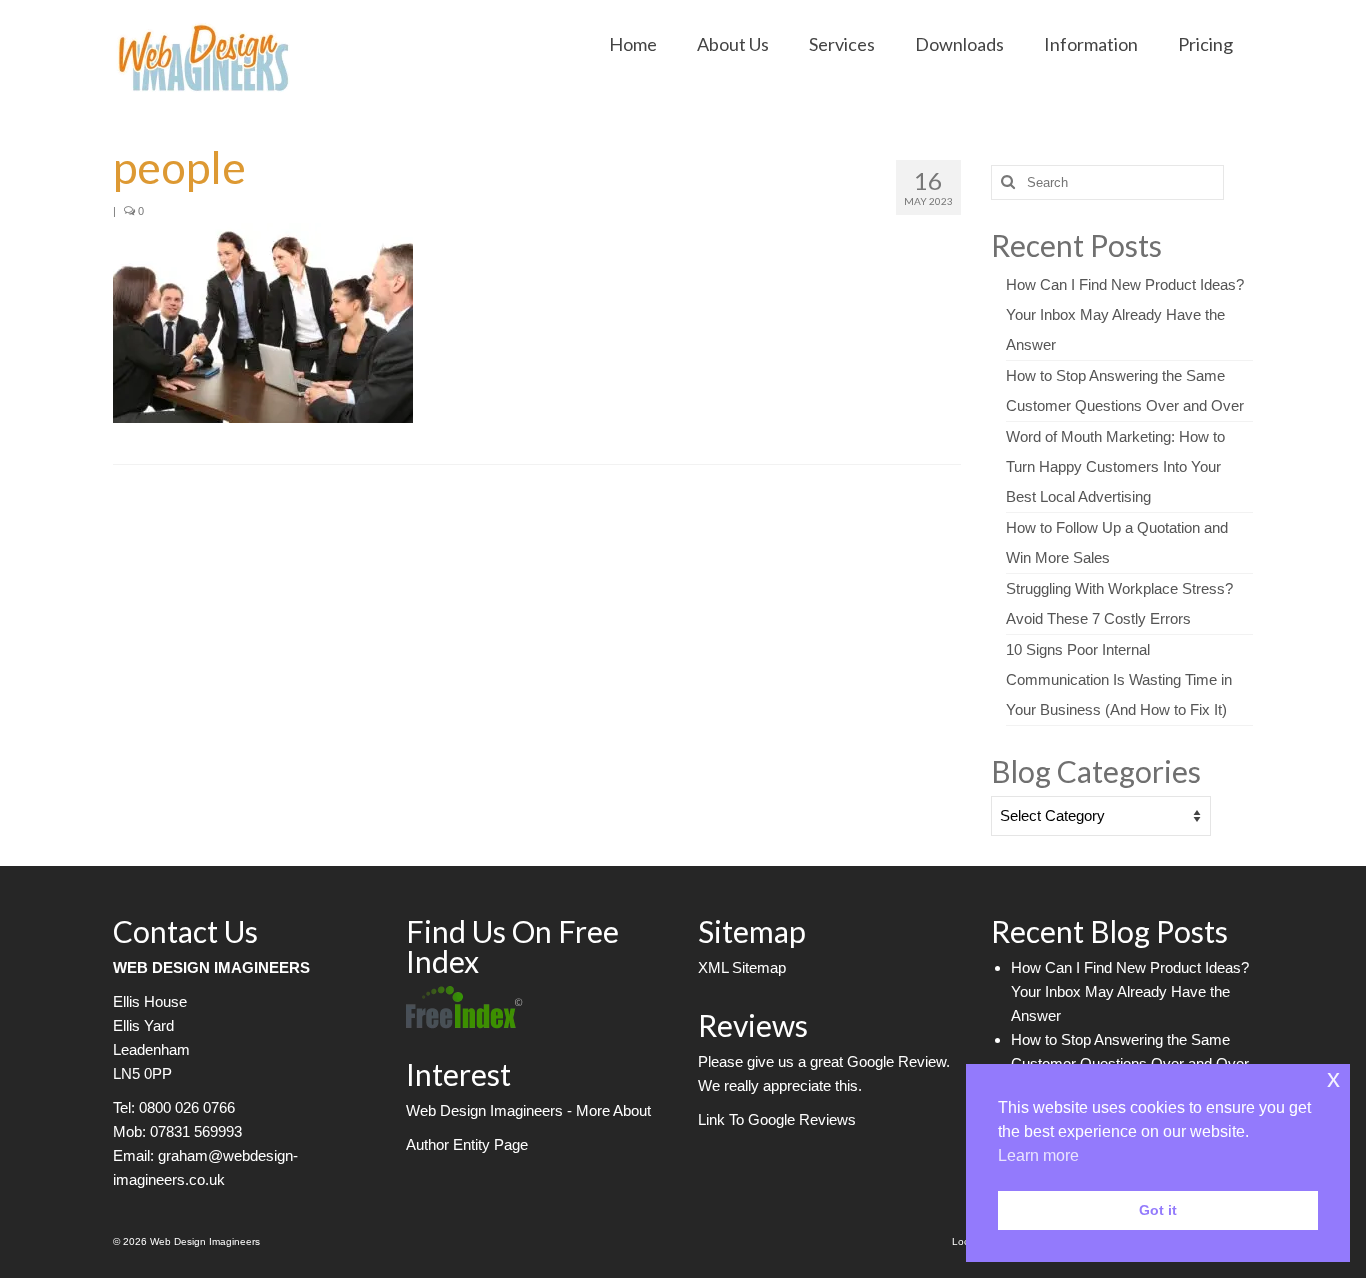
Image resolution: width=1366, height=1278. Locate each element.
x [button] (1333, 1078)
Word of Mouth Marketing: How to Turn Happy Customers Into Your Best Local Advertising (1115, 466)
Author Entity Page (467, 1144)
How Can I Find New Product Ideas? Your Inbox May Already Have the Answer (1125, 314)
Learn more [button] (1038, 1155)
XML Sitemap (742, 967)
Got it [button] (1158, 1210)
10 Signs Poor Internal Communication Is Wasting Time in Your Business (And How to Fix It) (1119, 679)
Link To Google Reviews (777, 1119)
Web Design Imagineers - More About (528, 1110)
